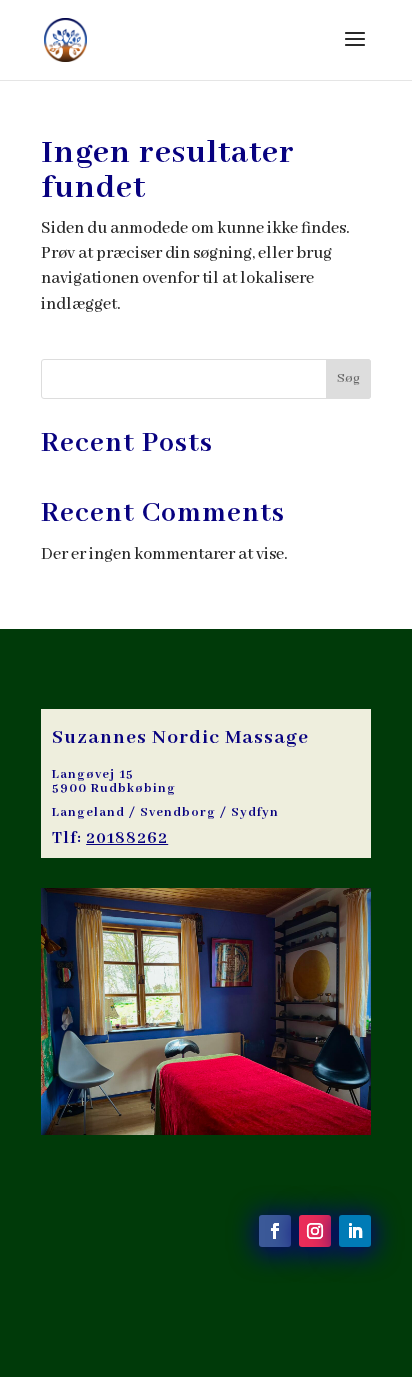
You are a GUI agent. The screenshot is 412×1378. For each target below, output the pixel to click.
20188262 (127, 838)
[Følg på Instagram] (315, 1231)
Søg (348, 378)
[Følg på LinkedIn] (355, 1231)
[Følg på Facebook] (275, 1231)
